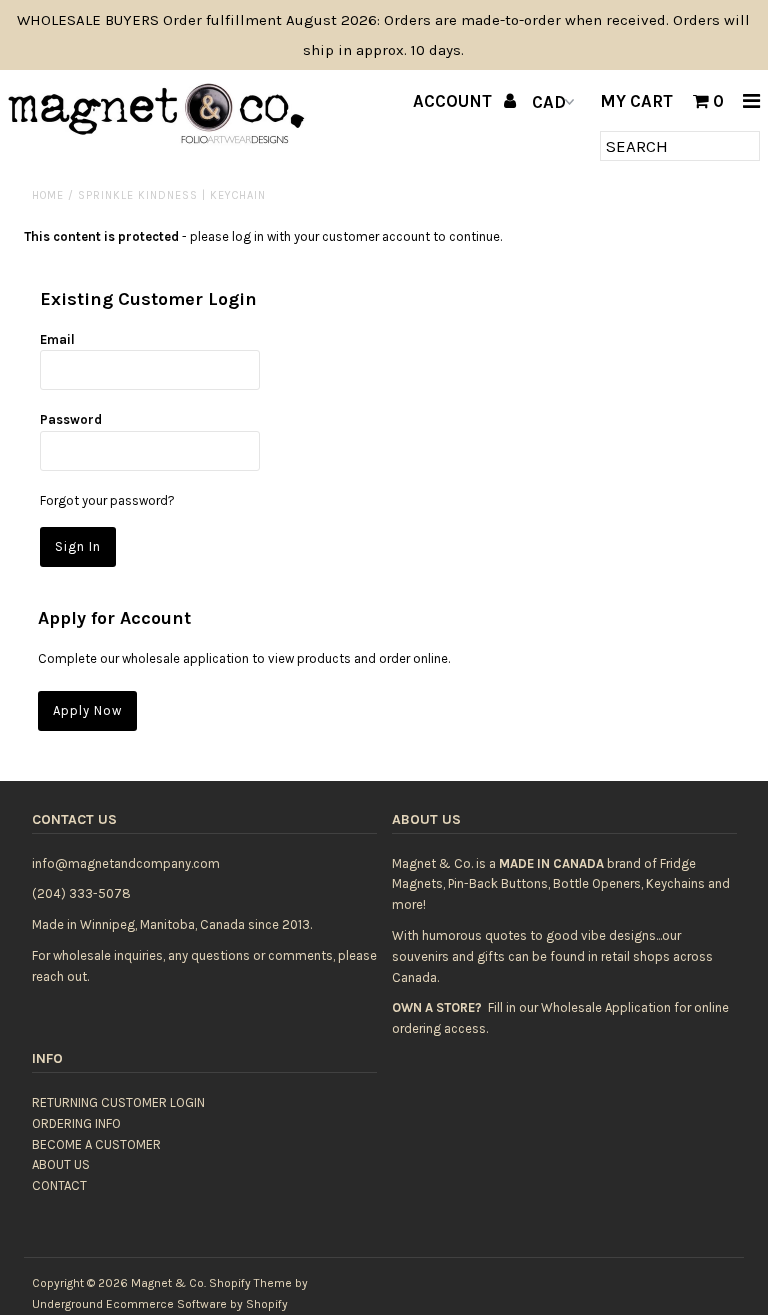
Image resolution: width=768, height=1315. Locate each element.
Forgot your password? (107, 500)
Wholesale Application (606, 1007)
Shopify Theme (250, 1283)
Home (48, 195)
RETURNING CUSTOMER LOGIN (118, 1102)
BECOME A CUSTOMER (96, 1144)
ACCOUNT (454, 101)
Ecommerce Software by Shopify (197, 1304)
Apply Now (87, 710)
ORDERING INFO (76, 1123)
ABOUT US (61, 1164)
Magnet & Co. (168, 1283)
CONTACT (59, 1185)
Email (57, 339)
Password (71, 419)
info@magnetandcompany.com (126, 863)
